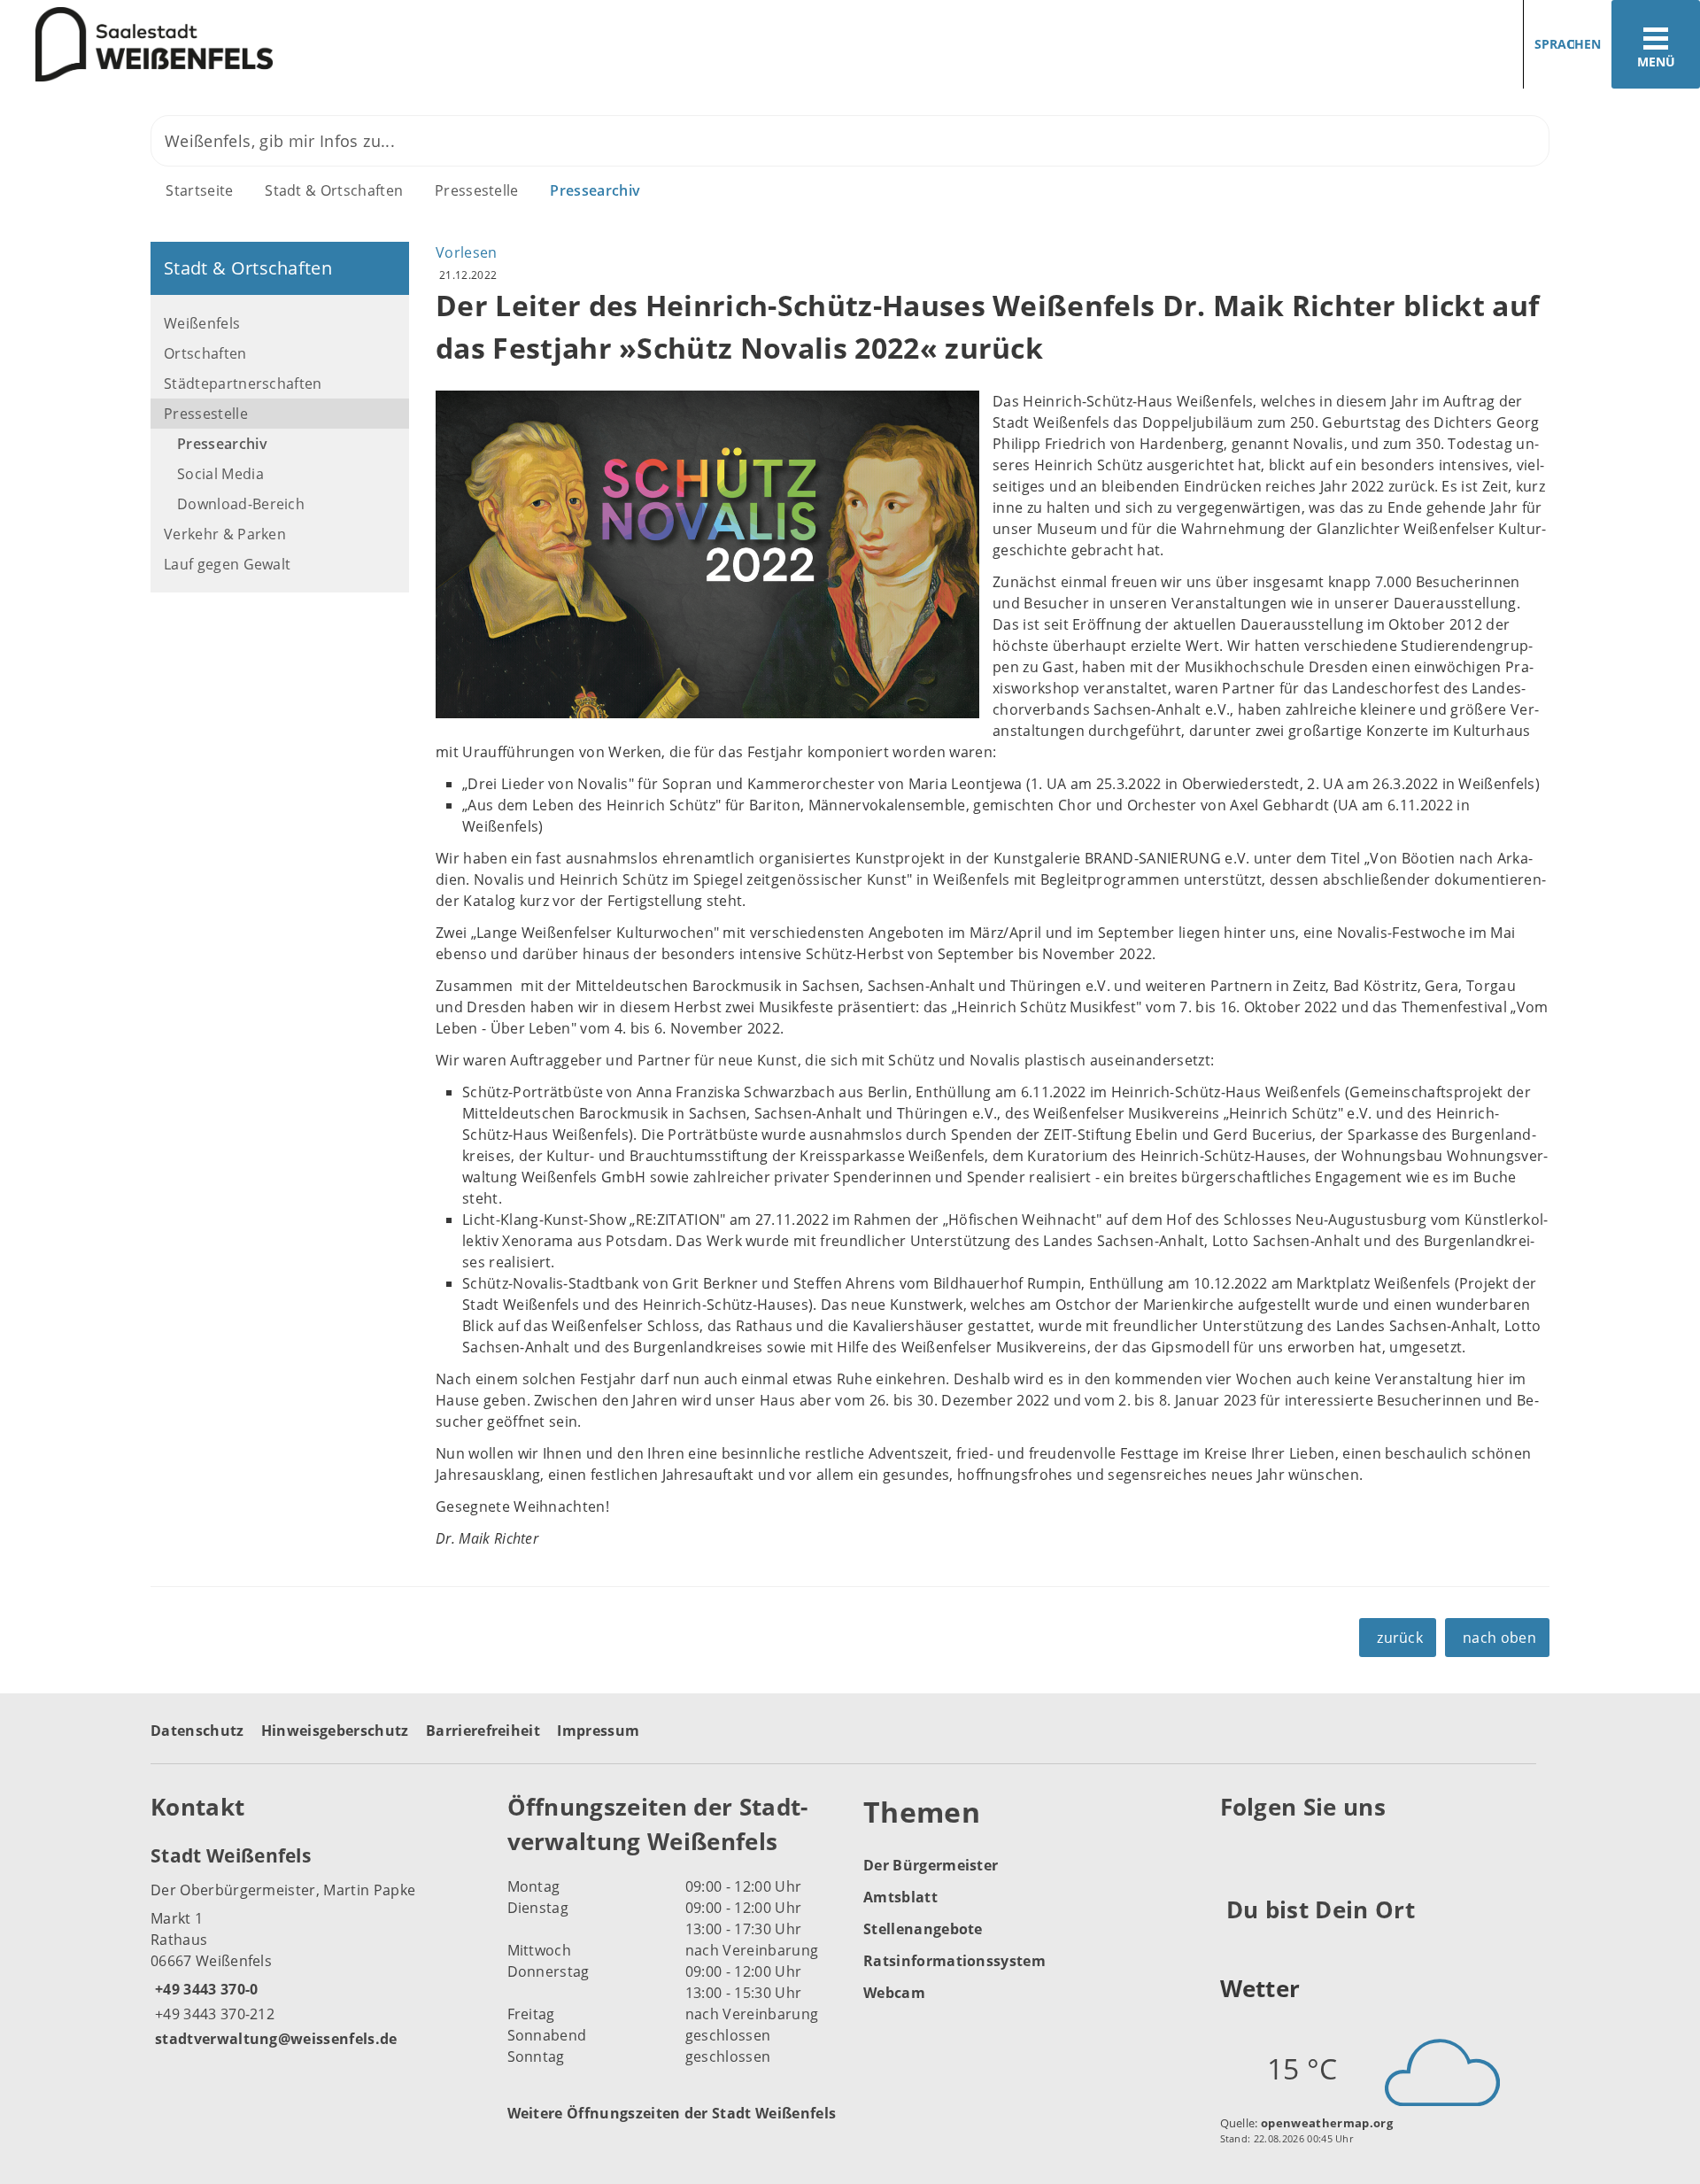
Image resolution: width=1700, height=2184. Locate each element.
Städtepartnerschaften (243, 383)
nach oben (1499, 1638)
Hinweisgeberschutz (335, 1731)
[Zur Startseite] (418, 45)
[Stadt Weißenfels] (316, 1946)
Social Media (220, 474)
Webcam (894, 1993)
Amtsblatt (900, 1897)
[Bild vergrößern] (707, 554)
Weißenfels (202, 323)
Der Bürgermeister (931, 1865)
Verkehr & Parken (225, 534)
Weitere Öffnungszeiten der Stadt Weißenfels (672, 2113)
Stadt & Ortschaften (334, 190)
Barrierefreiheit (483, 1731)
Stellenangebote (923, 1929)
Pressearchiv (595, 190)
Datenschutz (197, 1731)
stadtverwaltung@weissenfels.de (274, 2039)
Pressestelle (477, 190)
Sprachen (1568, 44)
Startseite (199, 190)
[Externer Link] (1236, 1851)
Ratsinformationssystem (954, 1961)
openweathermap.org (1327, 2123)
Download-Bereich (241, 504)
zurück (1400, 1638)
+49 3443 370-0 (204, 1989)
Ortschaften (205, 353)
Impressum (598, 1731)
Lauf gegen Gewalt (227, 564)
